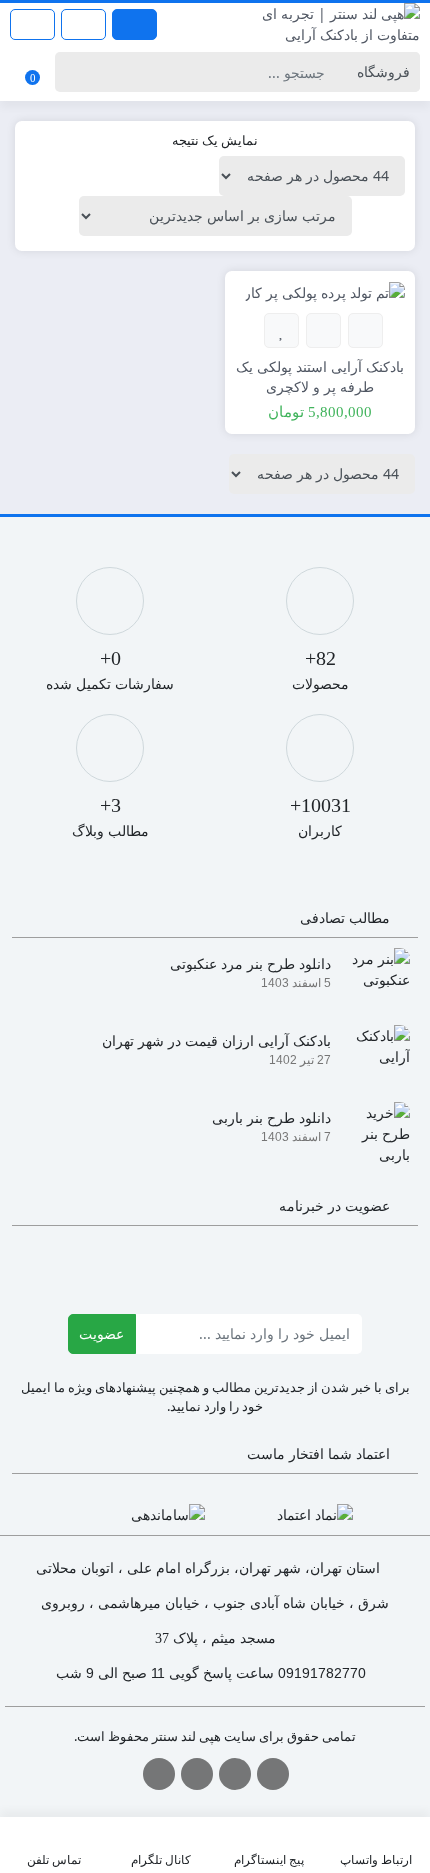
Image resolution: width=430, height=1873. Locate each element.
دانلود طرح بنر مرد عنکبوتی (250, 963)
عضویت (101, 1333)
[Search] (73, 72)
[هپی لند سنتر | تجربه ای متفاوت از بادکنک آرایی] (322, 24)
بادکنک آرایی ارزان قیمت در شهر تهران (216, 1040)
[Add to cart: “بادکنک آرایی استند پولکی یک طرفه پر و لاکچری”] (365, 330)
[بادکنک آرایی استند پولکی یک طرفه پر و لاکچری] (324, 291)
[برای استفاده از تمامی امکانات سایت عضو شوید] (134, 24)
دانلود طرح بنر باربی (271, 1117)
